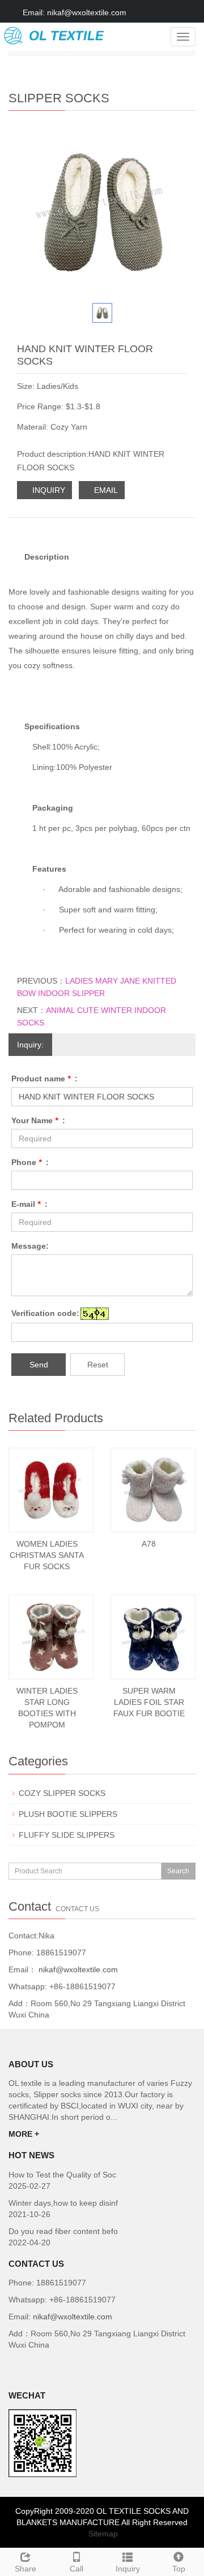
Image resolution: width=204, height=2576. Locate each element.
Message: (30, 1246)
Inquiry (128, 2569)
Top (179, 2569)
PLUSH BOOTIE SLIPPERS (68, 1814)
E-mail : (29, 1204)
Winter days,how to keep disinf (63, 2203)
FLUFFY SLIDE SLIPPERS (67, 1835)
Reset (98, 1365)
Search (178, 1871)
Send (39, 1365)
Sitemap (103, 2534)
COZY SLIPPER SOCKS (62, 1793)
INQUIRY (48, 490)
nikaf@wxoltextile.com (77, 1969)
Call (76, 2569)
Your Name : (38, 1120)
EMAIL (105, 490)
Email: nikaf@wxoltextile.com (73, 12)
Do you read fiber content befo (63, 2231)
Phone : (30, 1162)
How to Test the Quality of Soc (62, 2175)
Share (25, 2569)
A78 (149, 1544)
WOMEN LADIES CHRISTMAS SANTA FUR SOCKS (47, 1555)
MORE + (24, 2134)
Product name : (44, 1079)
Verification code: (45, 1313)
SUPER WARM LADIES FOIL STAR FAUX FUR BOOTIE (149, 1702)
